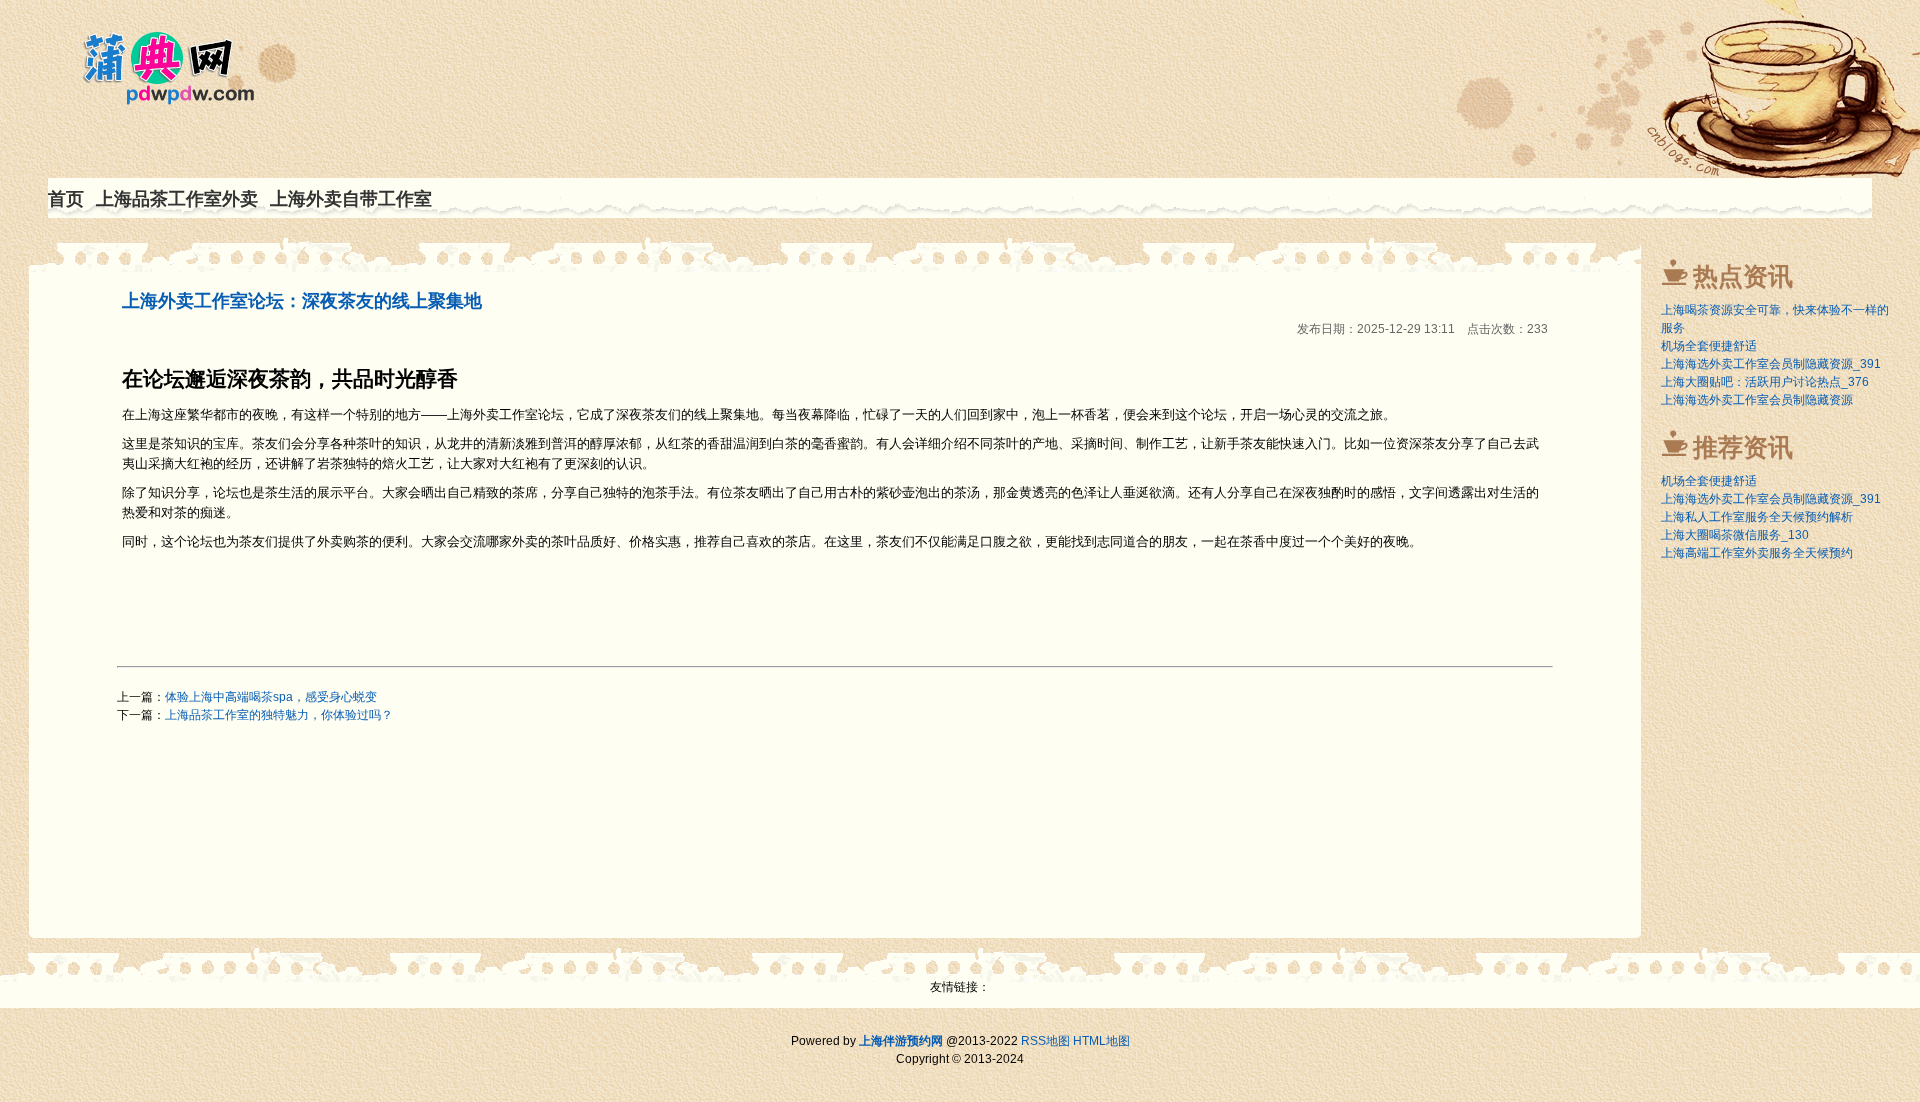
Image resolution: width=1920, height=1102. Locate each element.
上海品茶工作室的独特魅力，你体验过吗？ (279, 715)
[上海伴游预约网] (157, 95)
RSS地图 (1045, 1041)
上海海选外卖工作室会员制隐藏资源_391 (1771, 364)
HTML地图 (1101, 1041)
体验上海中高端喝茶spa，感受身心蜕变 (271, 697)
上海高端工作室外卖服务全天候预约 (1757, 553)
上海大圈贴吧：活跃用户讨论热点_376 (1765, 382)
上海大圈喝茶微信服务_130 (1735, 535)
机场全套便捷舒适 (1709, 346)
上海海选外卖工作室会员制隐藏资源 (1757, 400)
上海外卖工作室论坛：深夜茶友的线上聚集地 (302, 301)
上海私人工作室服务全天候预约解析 (1757, 517)
